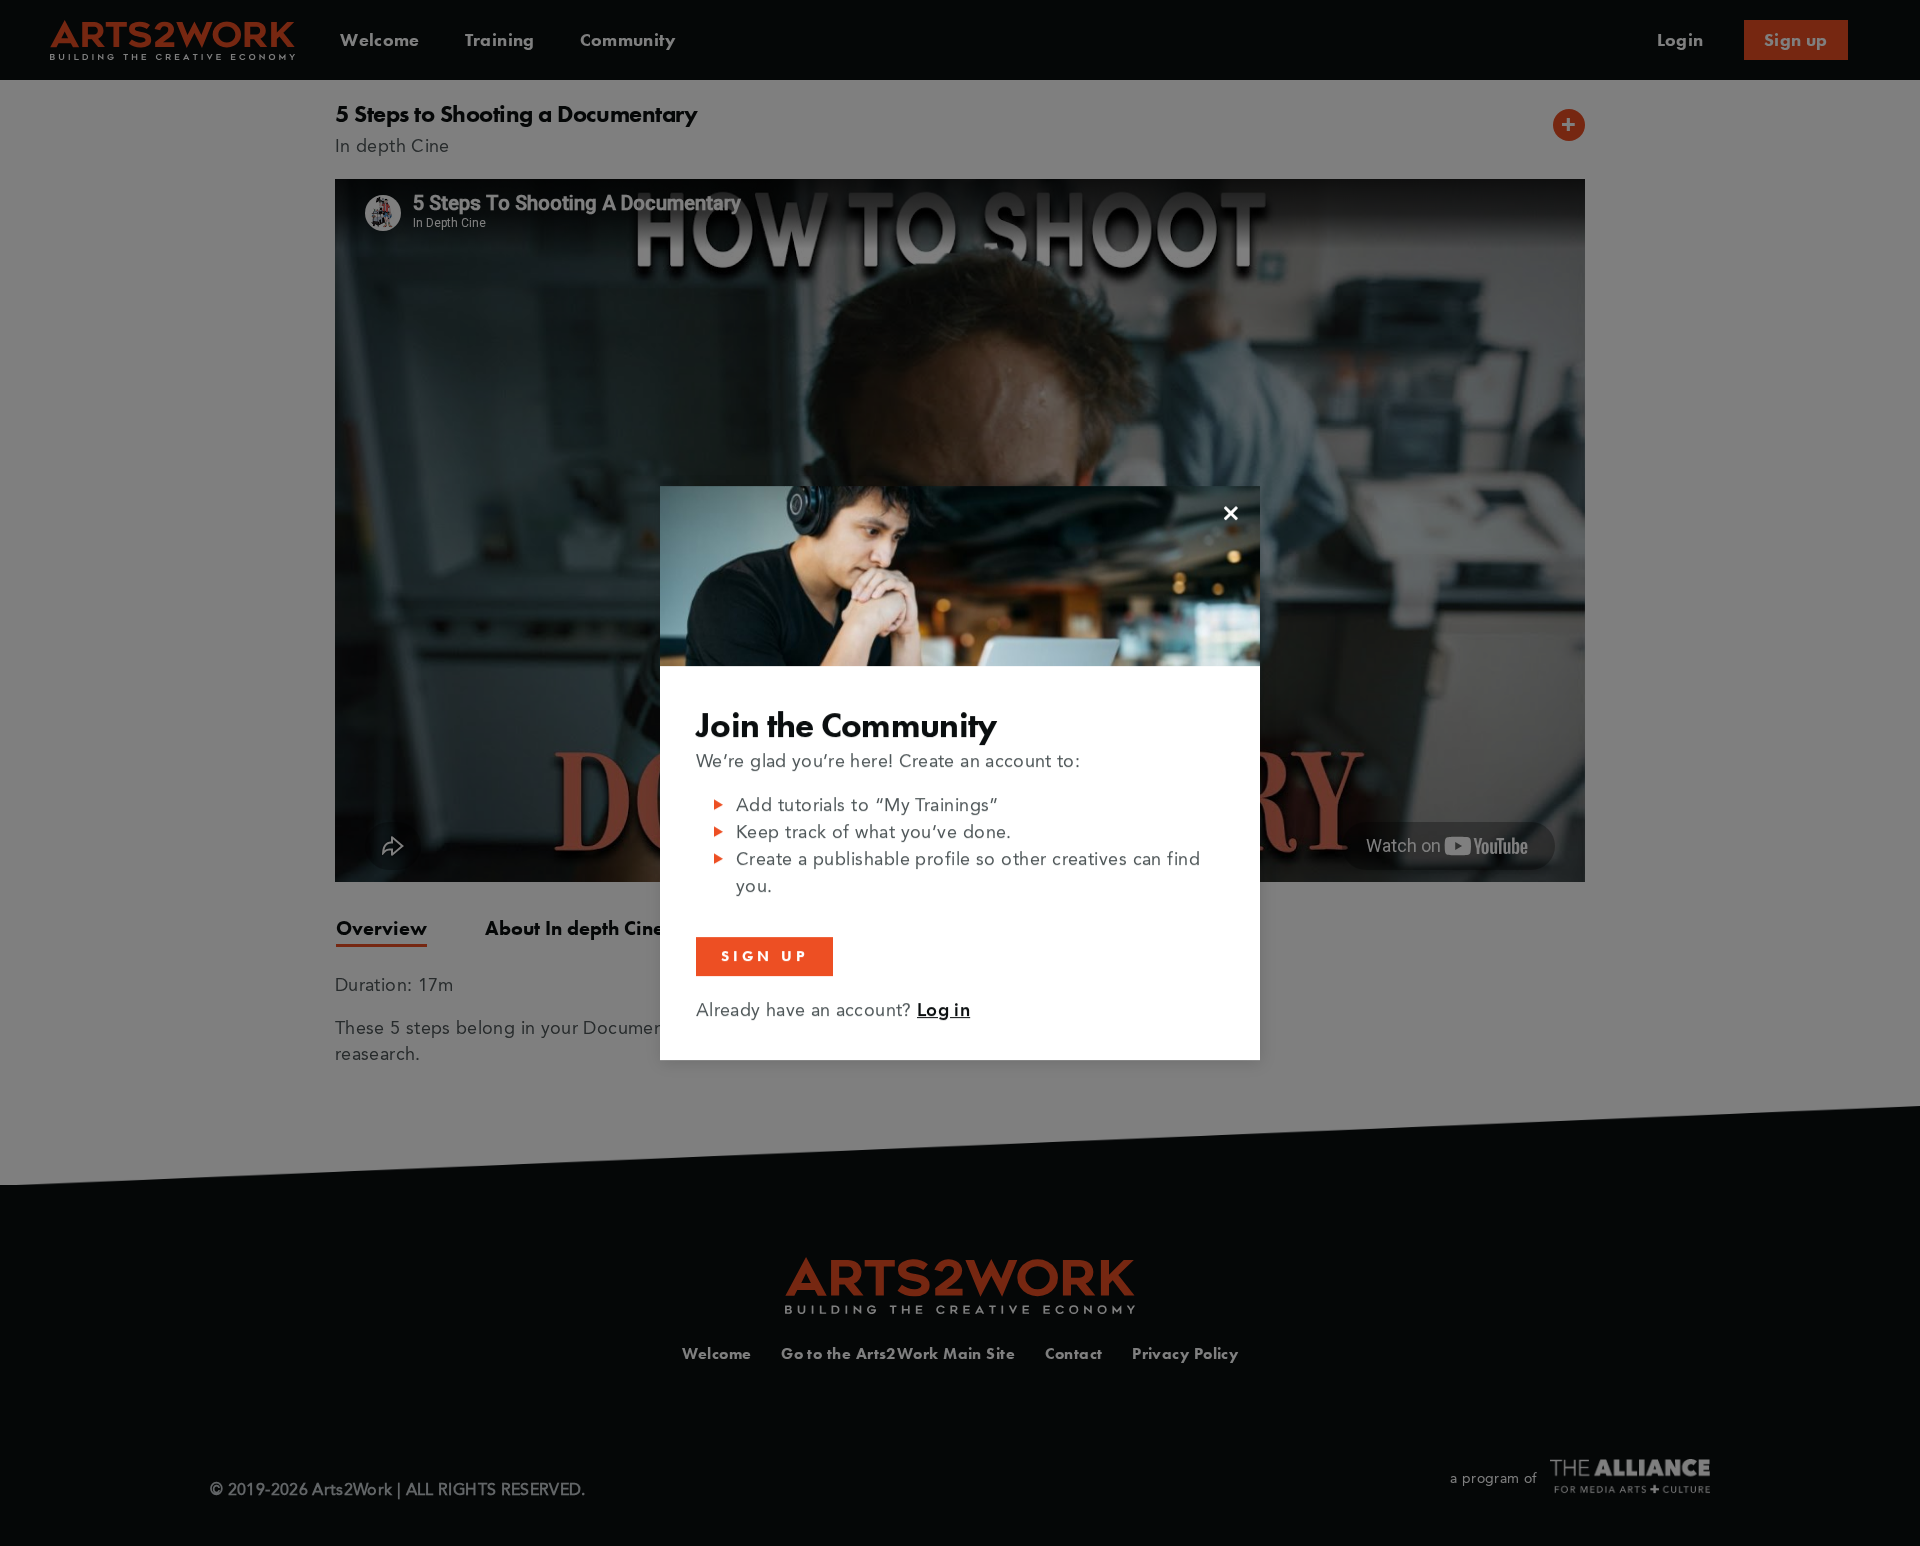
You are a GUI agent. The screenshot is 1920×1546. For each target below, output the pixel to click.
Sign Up (764, 956)
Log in (943, 1011)
